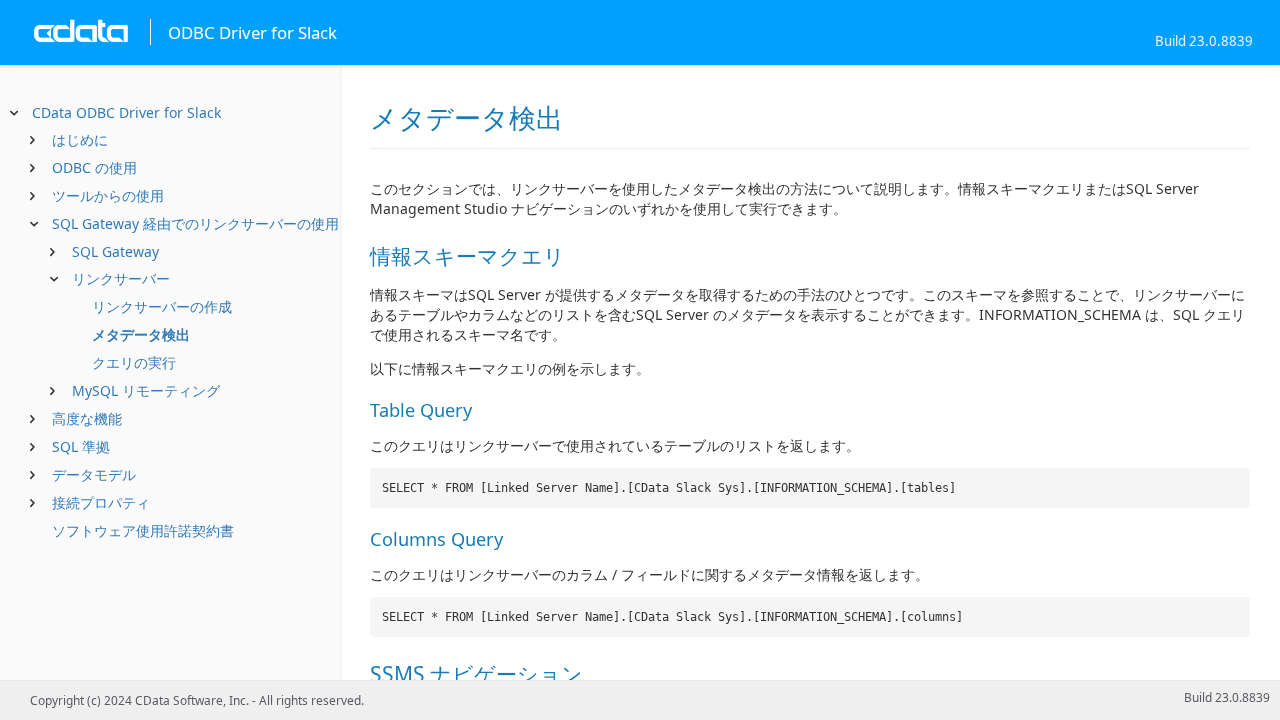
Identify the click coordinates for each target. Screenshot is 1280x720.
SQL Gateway (115, 251)
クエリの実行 (134, 362)
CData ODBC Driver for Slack (126, 112)
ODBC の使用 (94, 167)
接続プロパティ (101, 502)
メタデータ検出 (141, 334)
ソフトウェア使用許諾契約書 (143, 530)
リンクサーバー (121, 278)
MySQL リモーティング (146, 390)
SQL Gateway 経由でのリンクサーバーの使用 (195, 223)
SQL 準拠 (81, 446)
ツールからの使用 (108, 195)
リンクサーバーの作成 (162, 306)
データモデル (94, 474)
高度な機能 (87, 418)
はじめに (80, 139)
